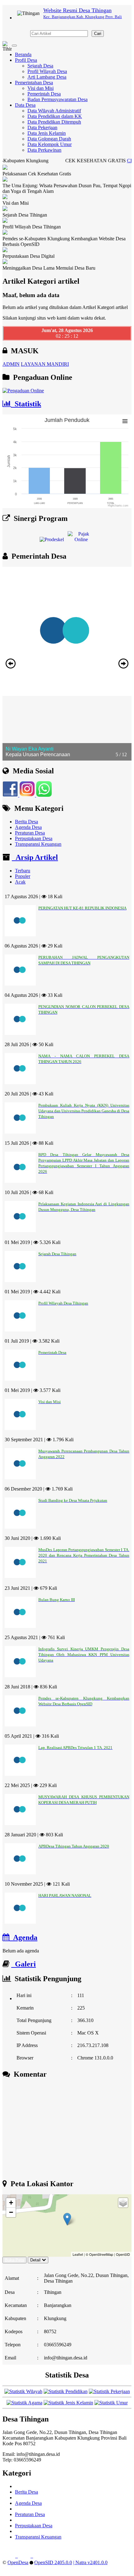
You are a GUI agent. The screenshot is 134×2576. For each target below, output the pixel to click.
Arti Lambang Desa (47, 77)
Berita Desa (26, 822)
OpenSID (123, 2254)
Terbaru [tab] (23, 871)
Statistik (26, 404)
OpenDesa (18, 2562)
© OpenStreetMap (99, 2254)
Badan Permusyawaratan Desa (57, 99)
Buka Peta (14, 2260)
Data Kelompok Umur (50, 144)
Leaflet (78, 2254)
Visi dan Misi (41, 88)
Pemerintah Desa (44, 94)
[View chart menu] (125, 421)
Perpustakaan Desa (34, 838)
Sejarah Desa (40, 66)
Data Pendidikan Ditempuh (54, 122)
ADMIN (11, 364)
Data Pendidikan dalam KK (55, 116)
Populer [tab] (23, 876)
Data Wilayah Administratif (54, 111)
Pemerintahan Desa (34, 83)
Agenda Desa (28, 827)
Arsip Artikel (35, 857)
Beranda (23, 54)
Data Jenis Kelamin (47, 133)
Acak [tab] (20, 882)
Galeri (24, 1964)
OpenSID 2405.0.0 (53, 2562)
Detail (35, 2260)
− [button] (11, 2212)
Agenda (23, 1937)
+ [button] (11, 2203)
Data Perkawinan (44, 150)
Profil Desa (26, 60)
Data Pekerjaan (42, 127)
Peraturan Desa (30, 833)
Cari (98, 34)
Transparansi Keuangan (38, 844)
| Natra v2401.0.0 (90, 2562)
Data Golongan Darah (49, 139)
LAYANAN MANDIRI (45, 364)
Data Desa (25, 105)
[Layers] (123, 2203)
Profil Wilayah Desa (47, 71)
